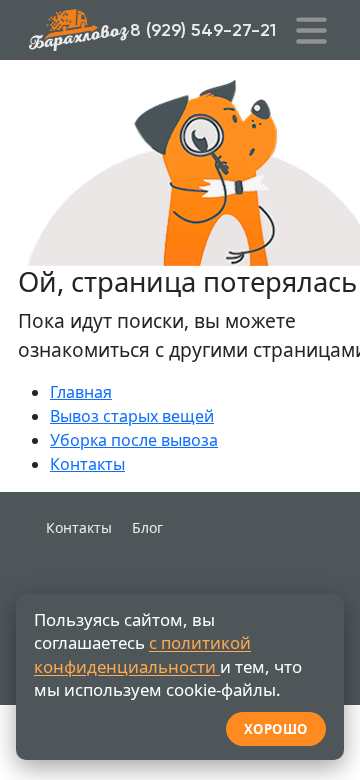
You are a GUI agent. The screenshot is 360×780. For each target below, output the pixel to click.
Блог (147, 527)
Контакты (87, 464)
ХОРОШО (276, 729)
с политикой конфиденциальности (142, 654)
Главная (81, 392)
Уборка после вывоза (134, 440)
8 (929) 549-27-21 (203, 30)
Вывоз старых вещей (132, 416)
